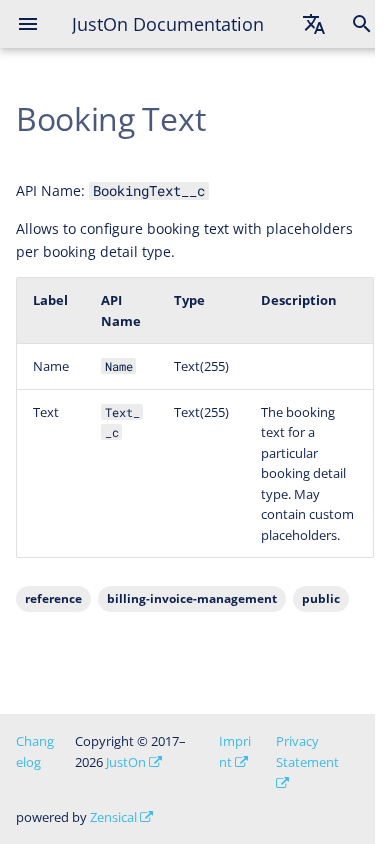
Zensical (113, 817)
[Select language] (314, 24)
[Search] (362, 24)
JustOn (126, 762)
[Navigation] (28, 24)
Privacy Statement (307, 751)
